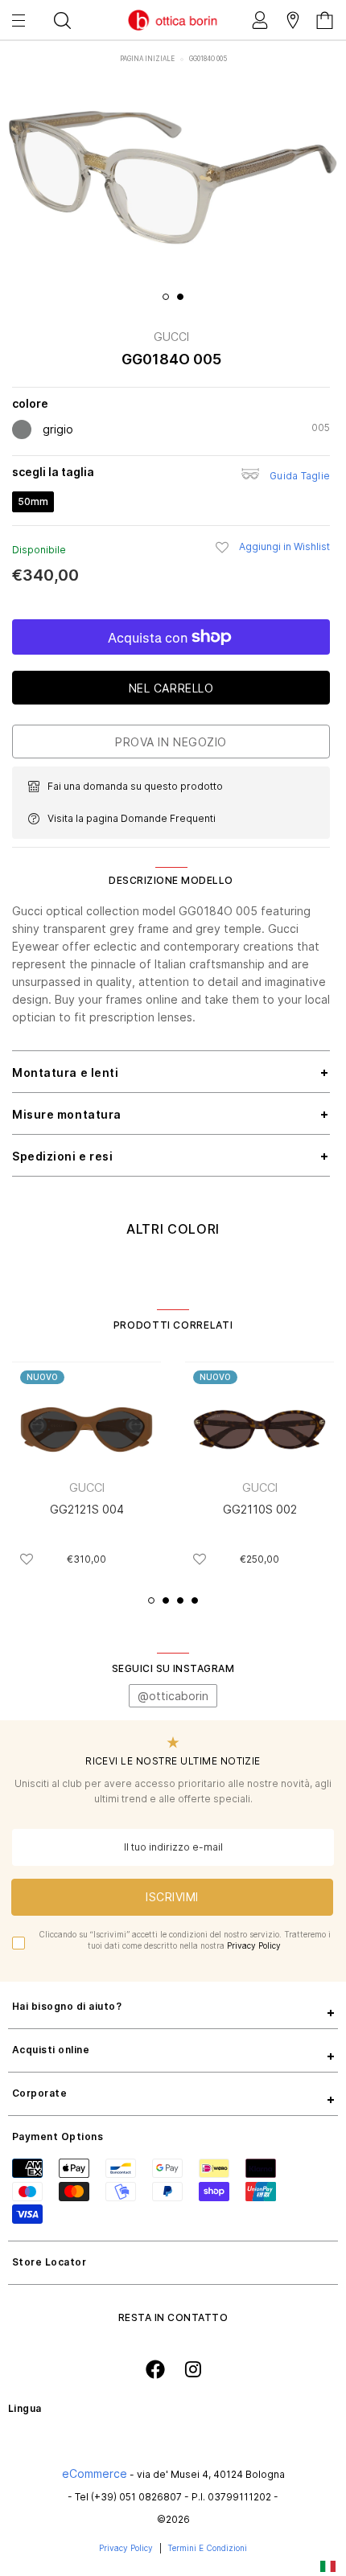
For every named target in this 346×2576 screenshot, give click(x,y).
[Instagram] (193, 2369)
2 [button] (180, 297)
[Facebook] (155, 2369)
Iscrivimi (172, 1897)
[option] (173, 178)
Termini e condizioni (207, 2548)
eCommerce (95, 2473)
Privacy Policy (254, 1945)
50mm (33, 501)
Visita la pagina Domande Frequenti (132, 818)
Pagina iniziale (148, 59)
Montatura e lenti (66, 1072)
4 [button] (195, 1600)
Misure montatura (67, 1114)
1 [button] (166, 297)
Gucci (171, 337)
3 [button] (180, 1600)
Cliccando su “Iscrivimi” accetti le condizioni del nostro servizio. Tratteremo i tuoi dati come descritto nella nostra (185, 1940)
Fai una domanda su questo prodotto (135, 786)
